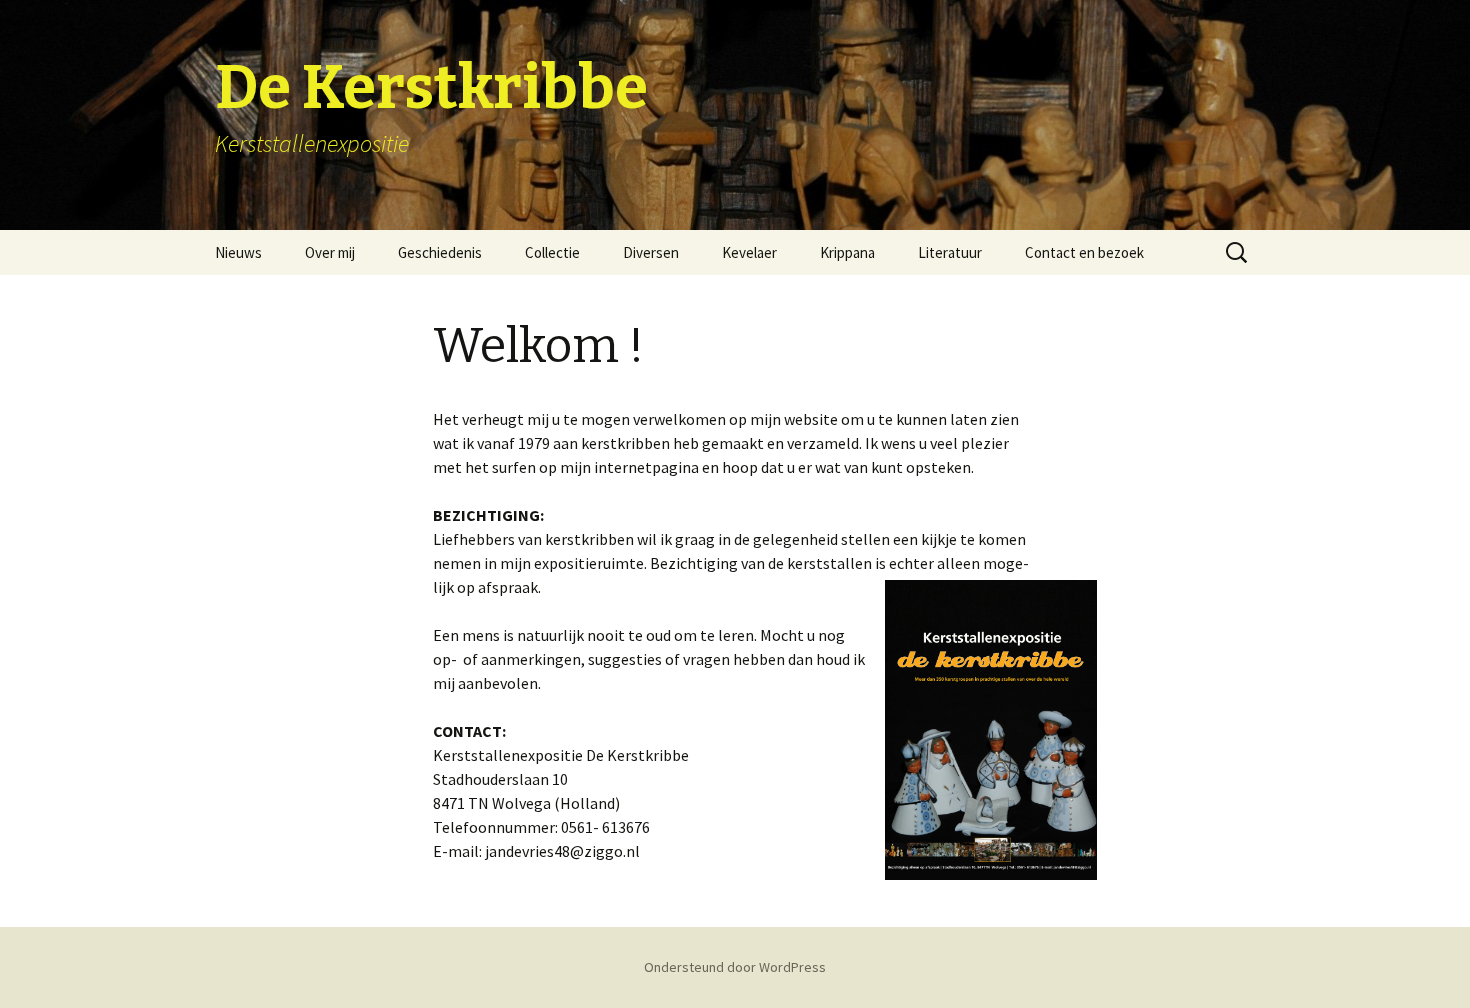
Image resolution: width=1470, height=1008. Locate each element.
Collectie (552, 252)
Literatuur (950, 252)
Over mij (330, 252)
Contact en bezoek (1084, 252)
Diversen (651, 252)
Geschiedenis (440, 252)
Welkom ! (538, 346)
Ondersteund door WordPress (735, 967)
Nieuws (238, 252)
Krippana (847, 252)
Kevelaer (749, 252)
